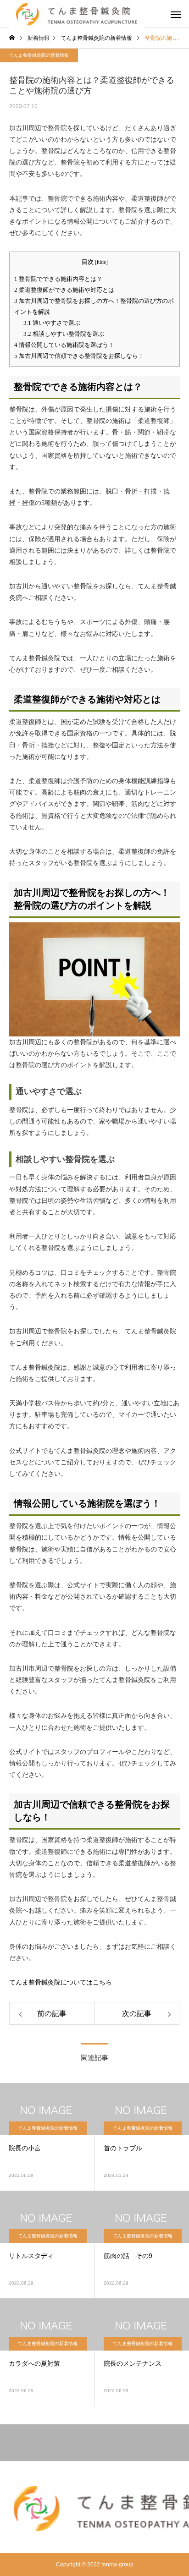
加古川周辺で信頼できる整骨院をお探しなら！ (79, 356)
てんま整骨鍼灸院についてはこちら (61, 1982)
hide (101, 262)
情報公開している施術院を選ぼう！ (64, 345)
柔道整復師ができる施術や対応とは (64, 290)
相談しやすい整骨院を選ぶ (64, 334)
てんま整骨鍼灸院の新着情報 (39, 55)
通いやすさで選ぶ (52, 323)
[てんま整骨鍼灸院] (94, 2508)
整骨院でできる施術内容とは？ (58, 279)
